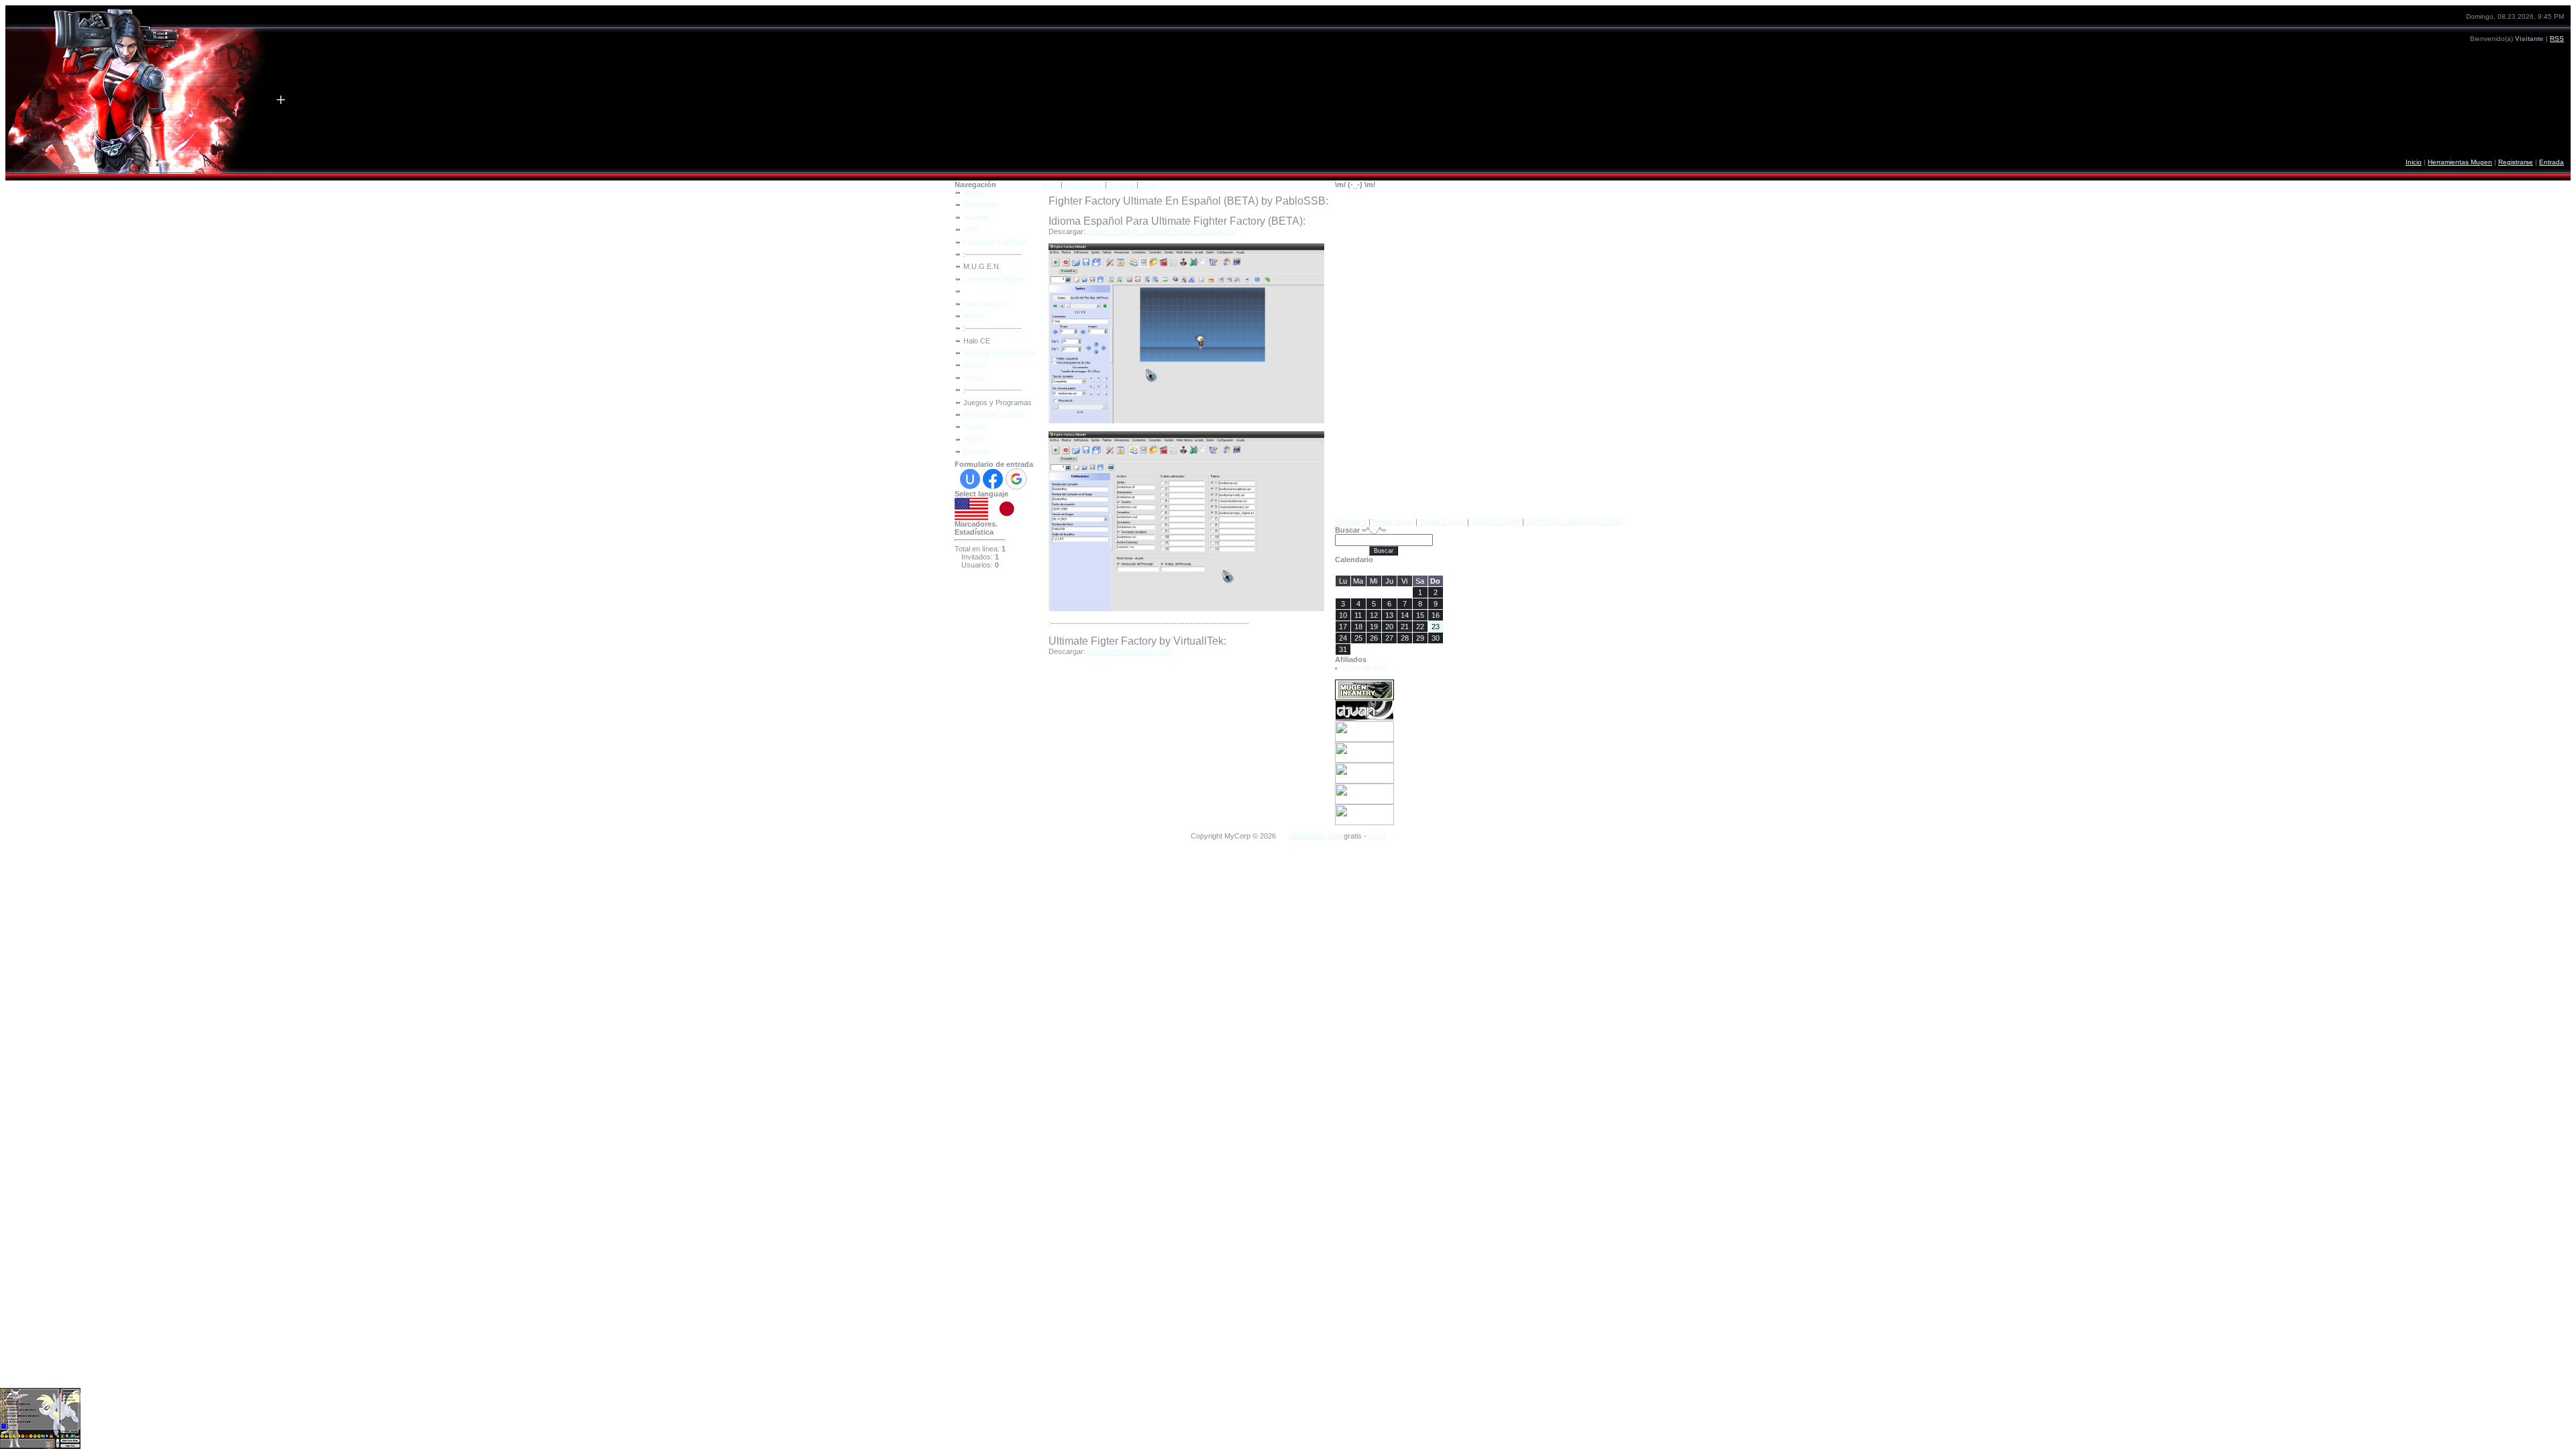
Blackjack (1351, 522)
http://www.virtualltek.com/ (1130, 651)
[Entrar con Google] (1016, 479)
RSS (2557, 39)
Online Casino (1442, 522)
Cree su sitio (1365, 667)
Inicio (2414, 162)
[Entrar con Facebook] (993, 479)
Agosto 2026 (1389, 570)
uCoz (1377, 836)
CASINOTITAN (1496, 522)
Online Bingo (1393, 522)
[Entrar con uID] (970, 479)
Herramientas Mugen (2460, 162)
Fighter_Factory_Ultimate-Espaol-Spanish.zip (1161, 231)
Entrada (2552, 162)
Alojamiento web (1316, 836)
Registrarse (2516, 162)
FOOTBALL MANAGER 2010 (1574, 522)
